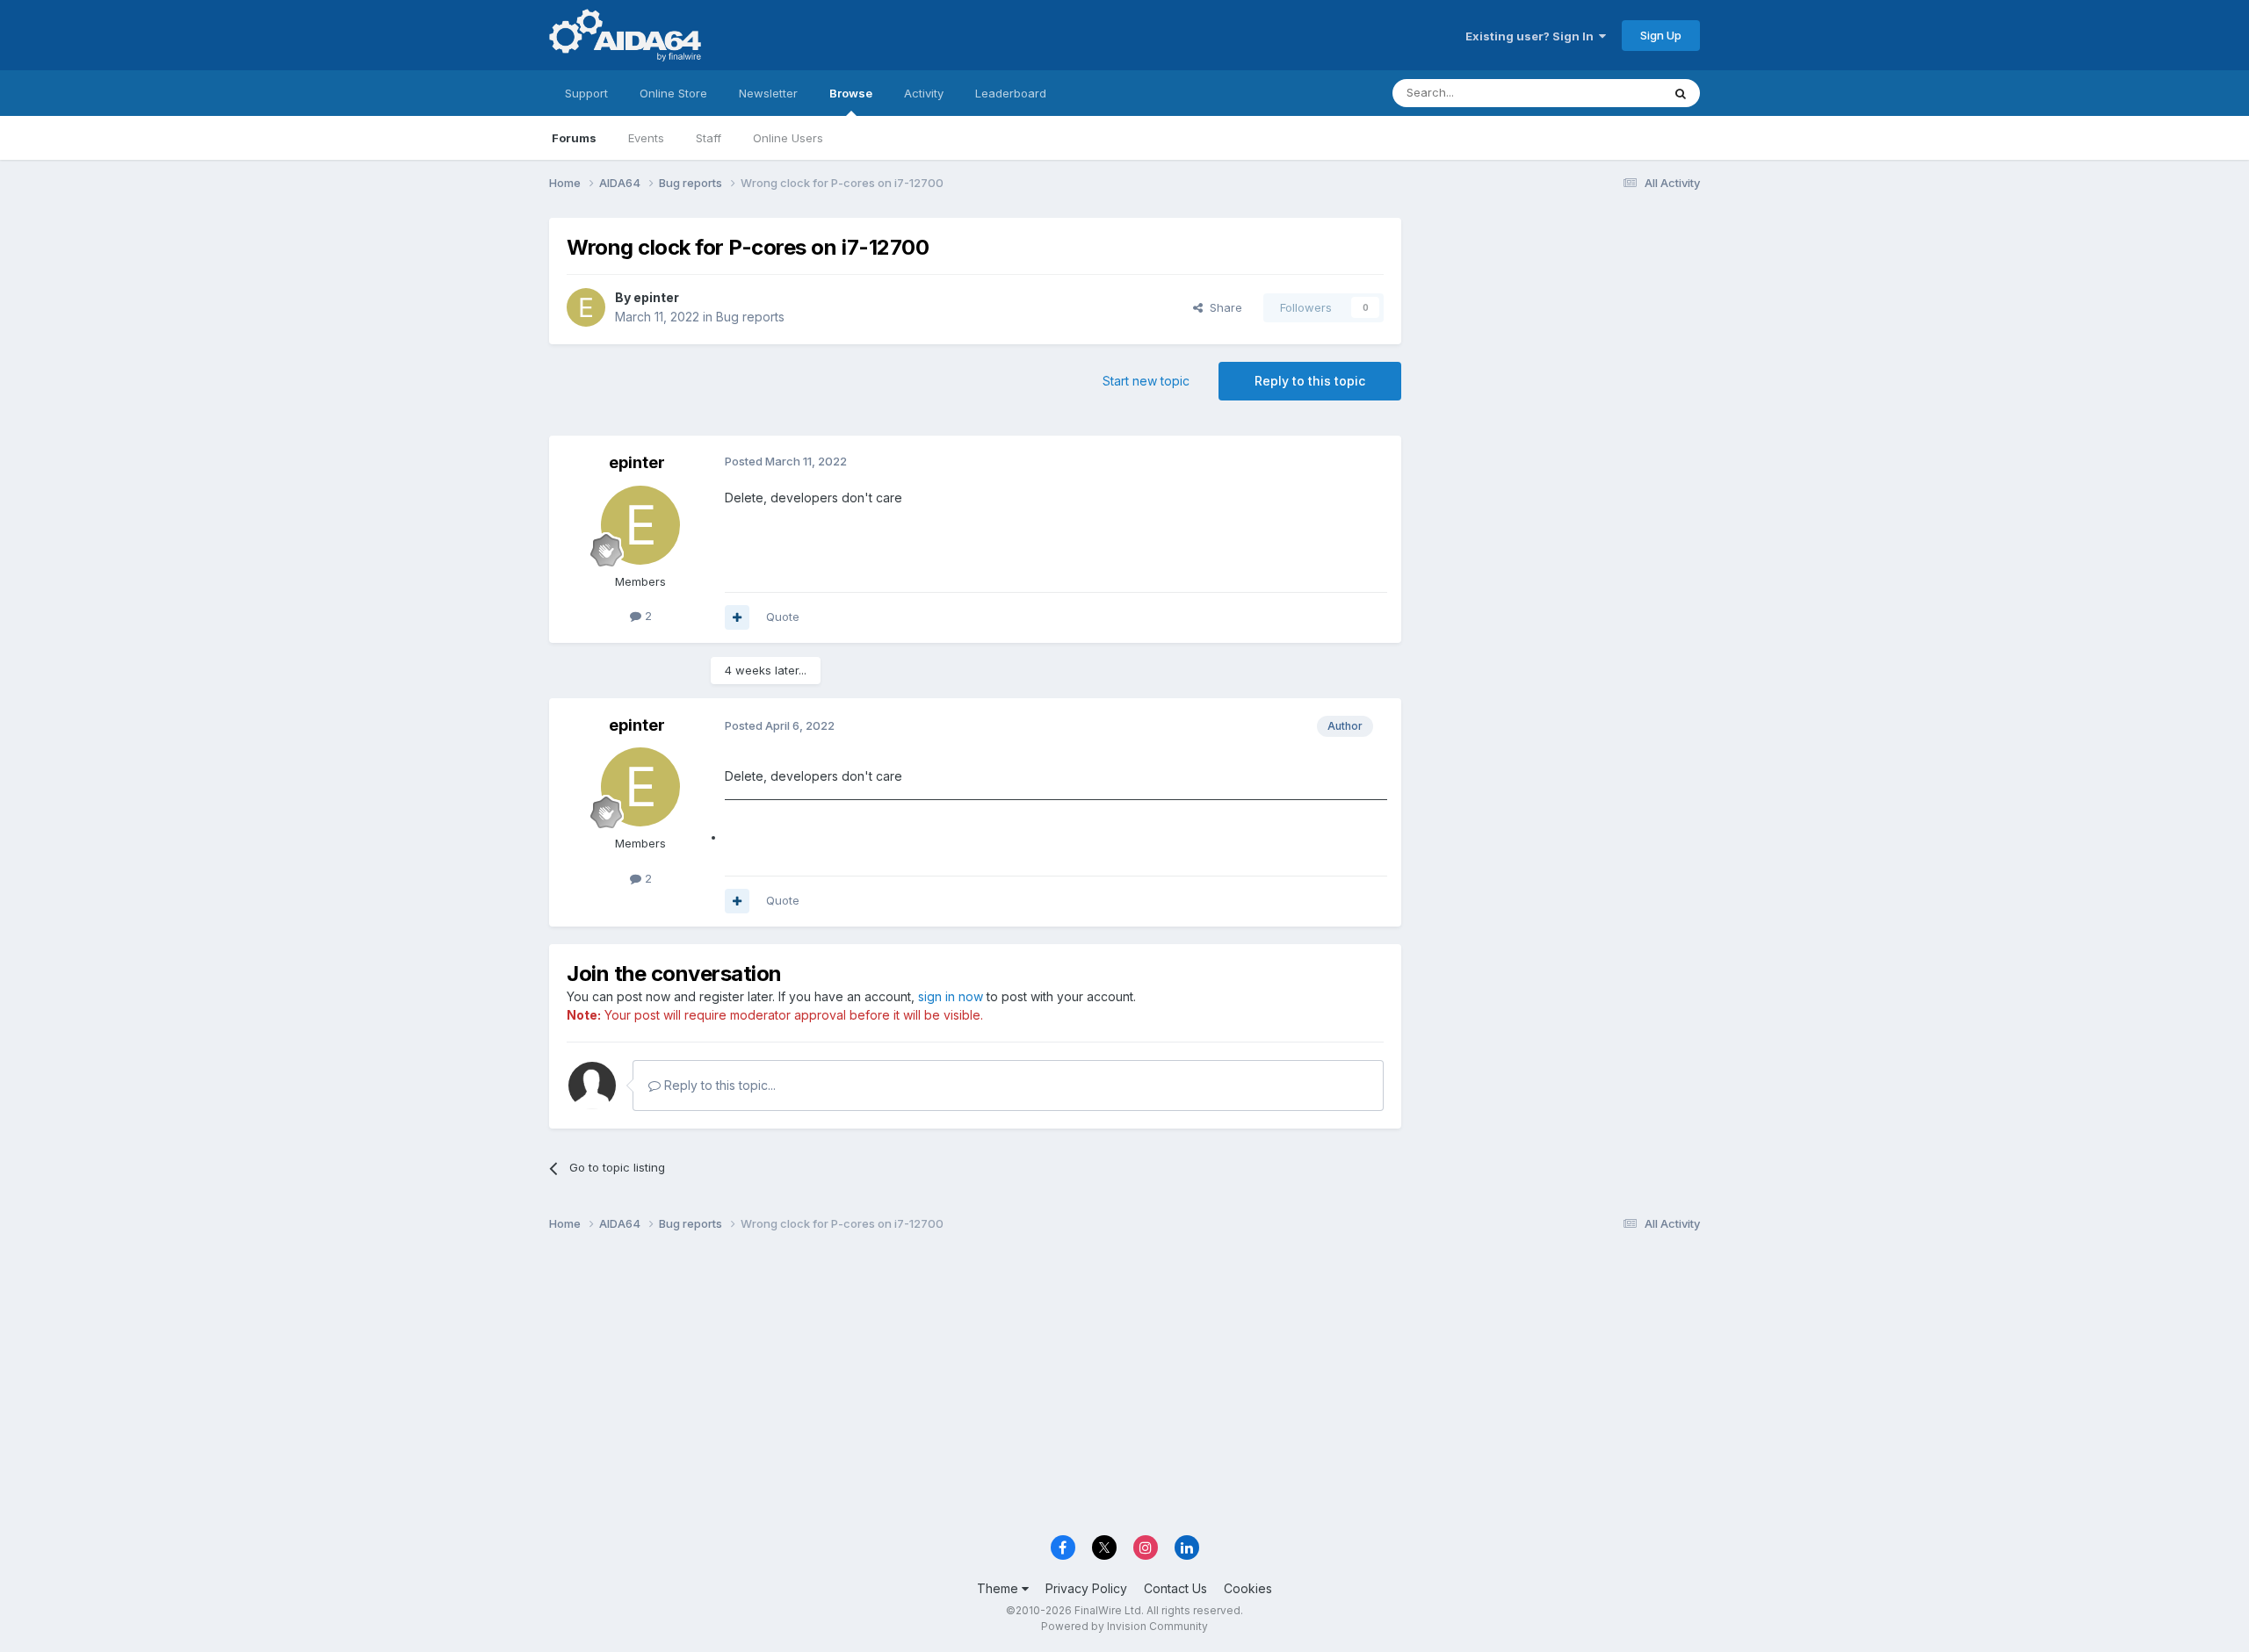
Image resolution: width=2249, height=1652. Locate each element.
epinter (656, 297)
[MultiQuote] (737, 617)
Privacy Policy (1086, 1588)
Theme (999, 1588)
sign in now (951, 996)
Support (586, 93)
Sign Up (1661, 35)
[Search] (1681, 93)
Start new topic (1146, 381)
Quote (783, 617)
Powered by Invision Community (1124, 1626)
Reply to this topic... (718, 1085)
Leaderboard (1011, 93)
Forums (574, 138)
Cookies (1248, 1588)
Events (646, 138)
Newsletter (768, 93)
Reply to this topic (1310, 381)
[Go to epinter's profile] (586, 307)
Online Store (673, 93)
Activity (924, 93)
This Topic (1610, 93)
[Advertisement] (1559, 335)
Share (1222, 307)
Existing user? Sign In (1532, 36)
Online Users (788, 138)
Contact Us (1175, 1588)
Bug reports (750, 317)
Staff (709, 138)
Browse (851, 93)
